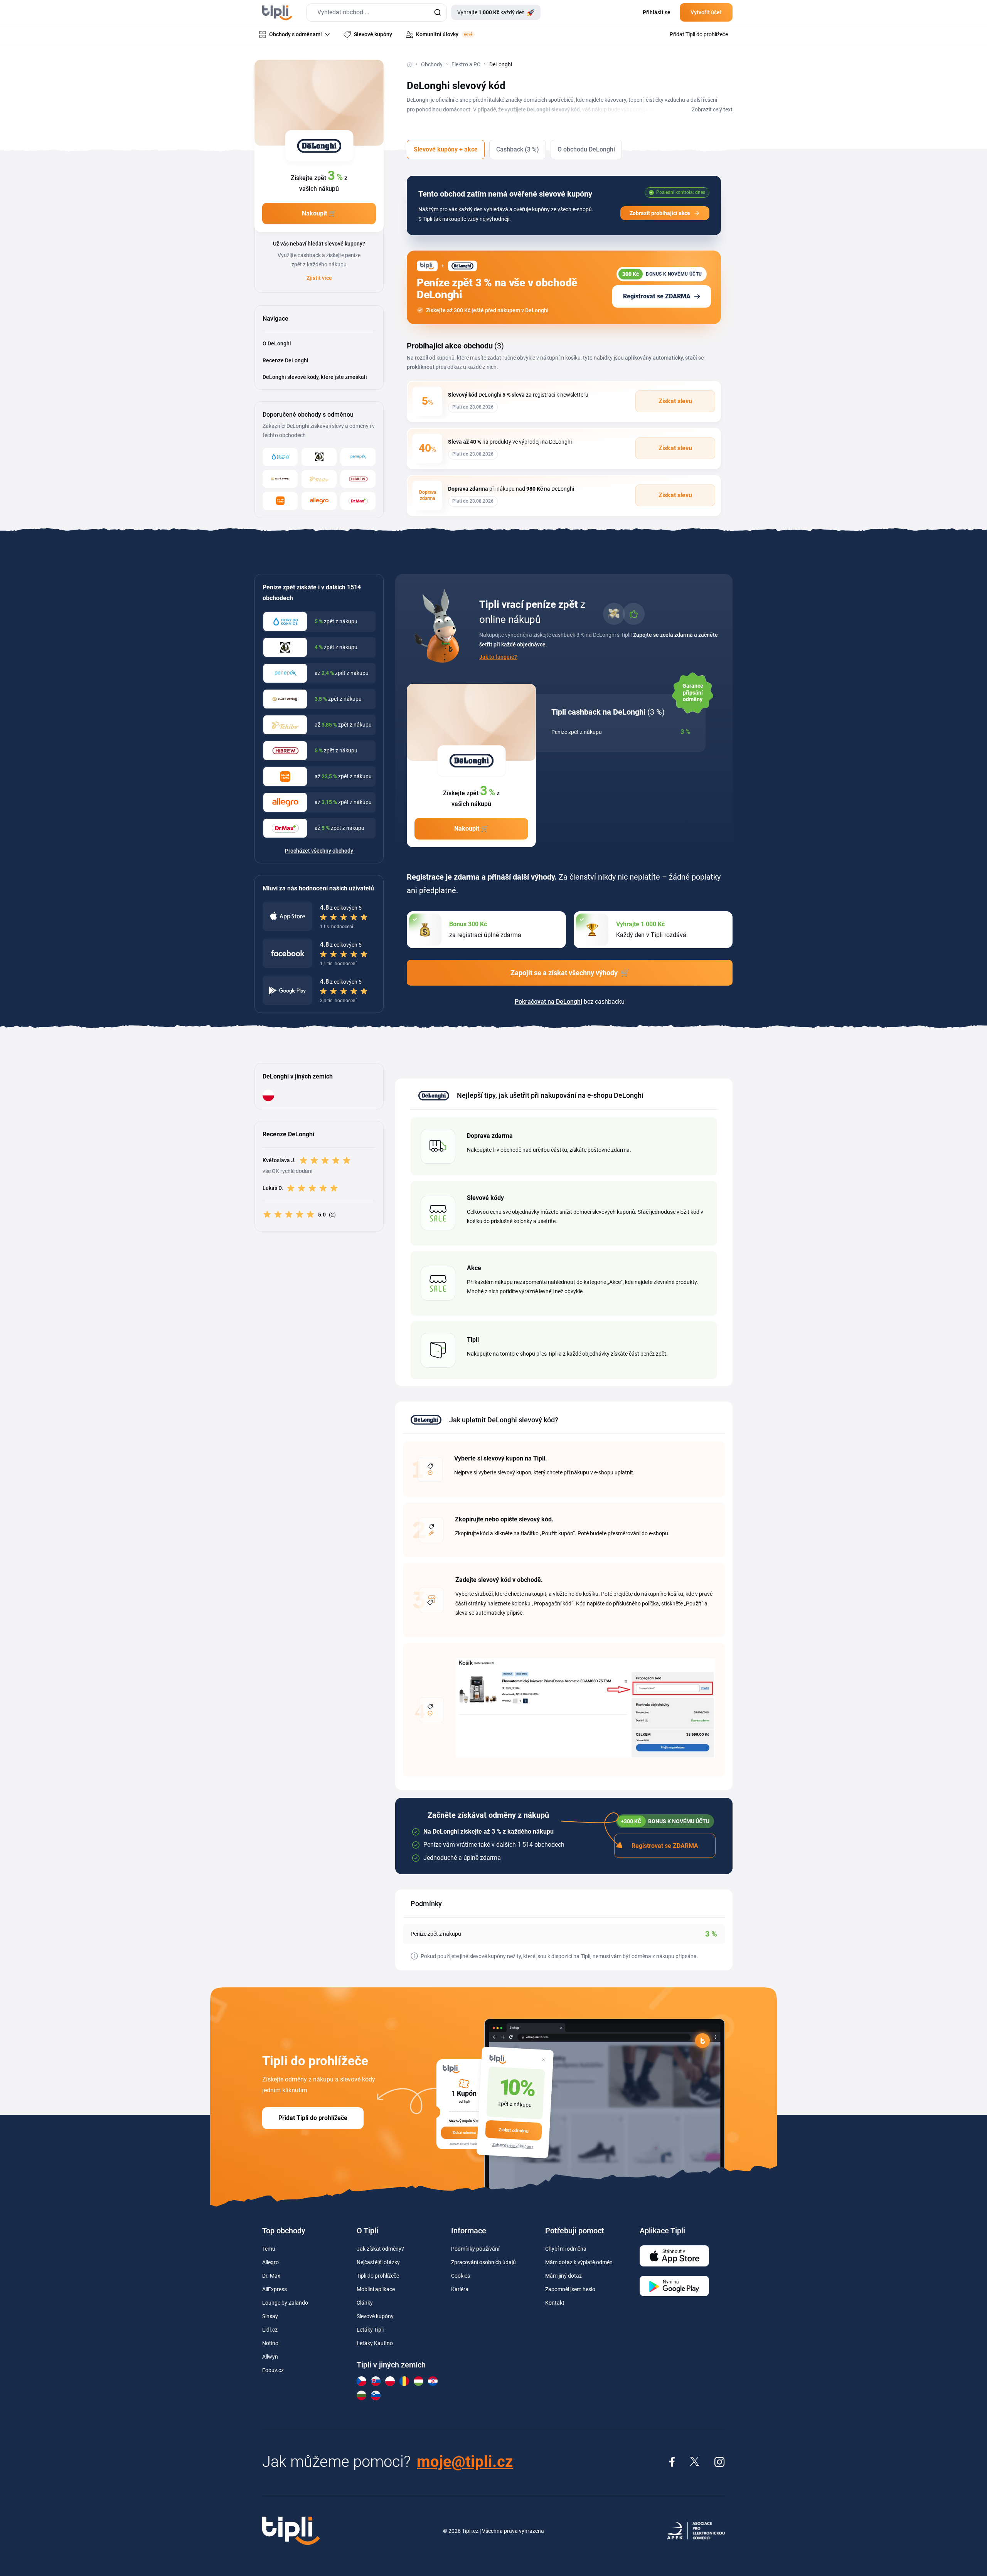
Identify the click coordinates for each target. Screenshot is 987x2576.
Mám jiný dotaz (563, 2276)
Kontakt (555, 2303)
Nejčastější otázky (378, 2262)
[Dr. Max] (358, 501)
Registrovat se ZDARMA (657, 296)
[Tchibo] (319, 479)
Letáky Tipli (370, 2330)
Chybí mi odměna (566, 2249)
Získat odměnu (514, 2130)
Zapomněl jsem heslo (570, 2289)
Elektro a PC (466, 64)
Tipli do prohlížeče (378, 2276)
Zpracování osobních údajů (483, 2262)
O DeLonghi (277, 343)
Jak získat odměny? (380, 2249)
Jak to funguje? (498, 657)
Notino (270, 2343)
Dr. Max (271, 2276)
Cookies (461, 2276)
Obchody (432, 64)
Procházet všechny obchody (319, 851)
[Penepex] (358, 457)
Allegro (270, 2262)
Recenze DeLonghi (285, 360)
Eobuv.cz (273, 2370)
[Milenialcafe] (319, 457)
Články (365, 2303)
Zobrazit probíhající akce (660, 213)
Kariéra (460, 2289)
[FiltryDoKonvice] (280, 457)
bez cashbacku (570, 1002)
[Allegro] (319, 501)
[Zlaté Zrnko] (280, 479)
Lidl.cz (270, 2330)
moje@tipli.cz (465, 2462)
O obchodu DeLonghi (586, 149)
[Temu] (280, 501)
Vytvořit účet (706, 12)
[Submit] (437, 13)
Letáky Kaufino (375, 2343)
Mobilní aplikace (376, 2289)
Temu (269, 2249)
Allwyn (270, 2357)
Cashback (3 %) (518, 149)
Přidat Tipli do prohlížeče (313, 2118)
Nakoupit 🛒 (319, 213)
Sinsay (270, 2316)
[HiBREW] (358, 479)
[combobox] (376, 13)
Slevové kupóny (375, 2316)
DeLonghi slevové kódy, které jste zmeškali (315, 377)
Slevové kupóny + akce (446, 149)
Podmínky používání (475, 2249)
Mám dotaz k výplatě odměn (579, 2262)
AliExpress (275, 2289)
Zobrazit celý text (712, 109)
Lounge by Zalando (285, 2303)
